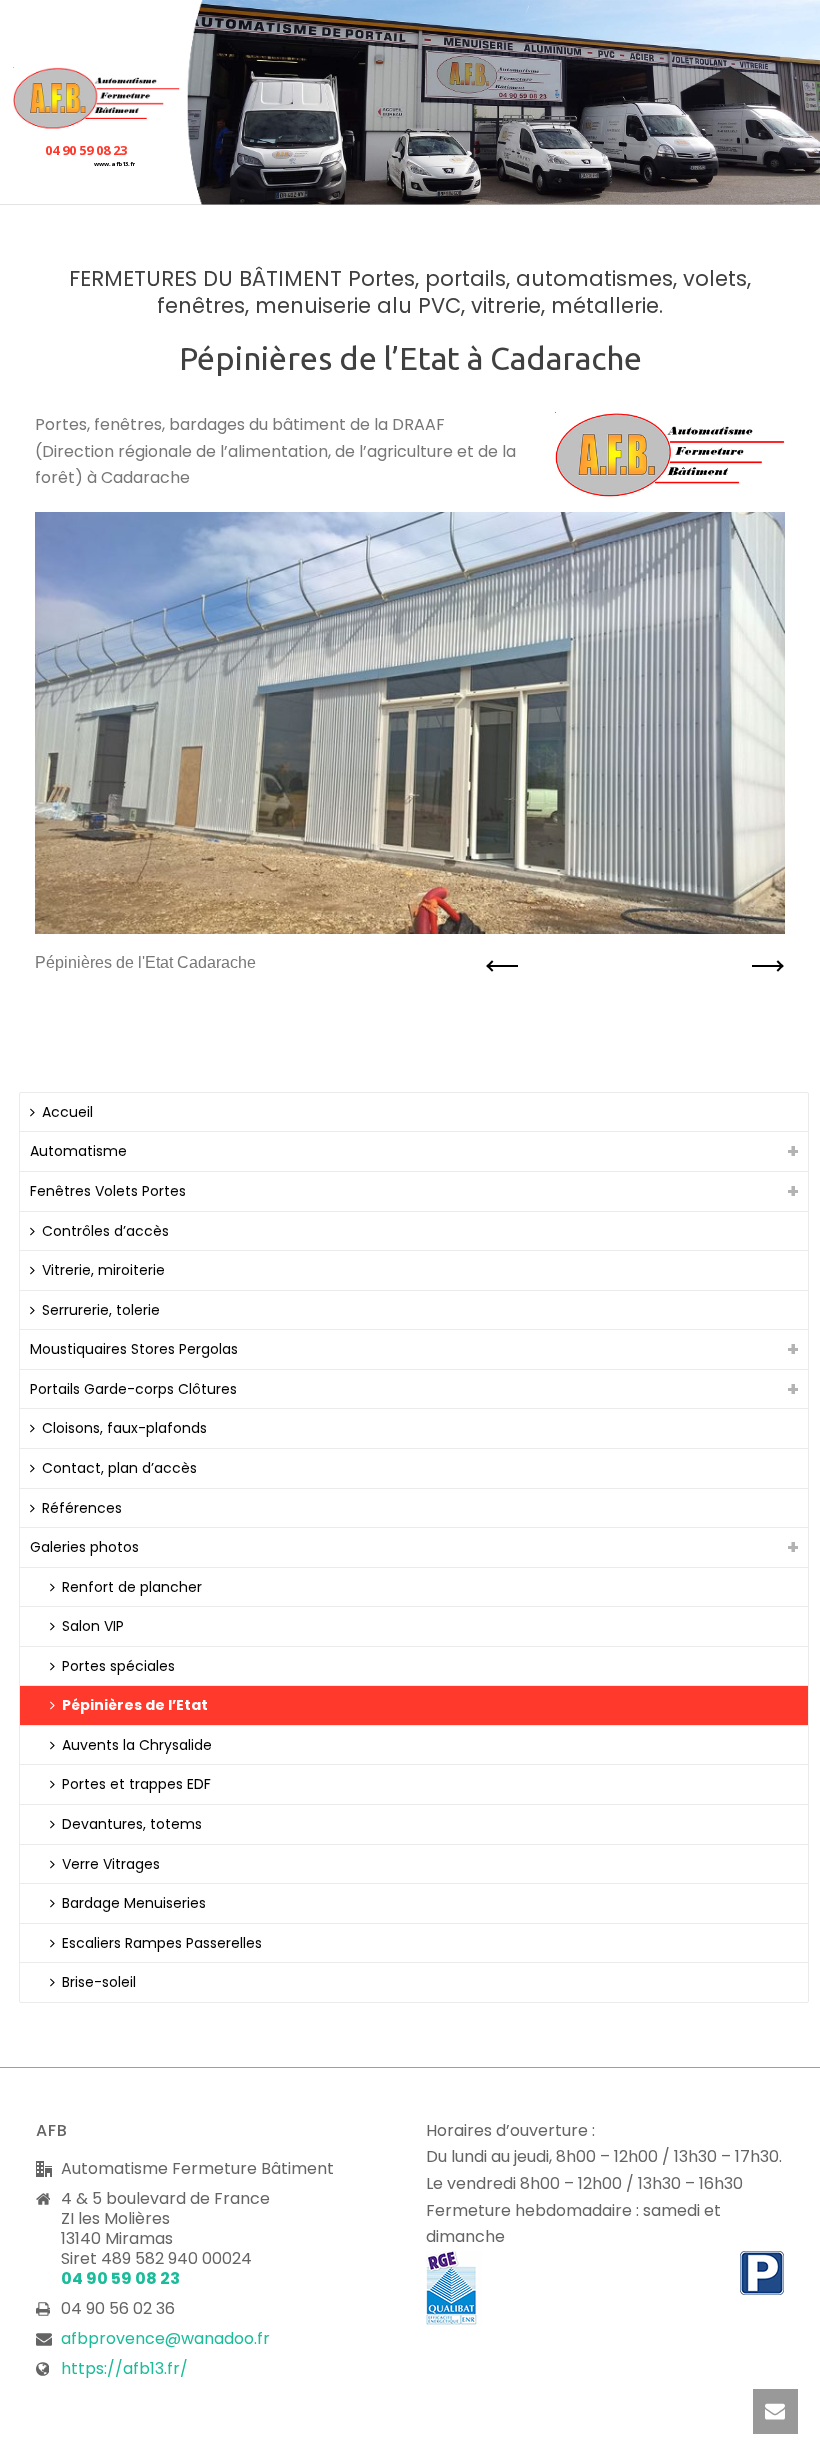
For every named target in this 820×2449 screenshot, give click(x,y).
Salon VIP (93, 1626)
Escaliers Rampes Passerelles (162, 1943)
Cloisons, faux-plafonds (124, 1428)
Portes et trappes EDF (136, 1784)
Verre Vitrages (111, 1864)
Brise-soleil (99, 1982)
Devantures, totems (132, 1824)
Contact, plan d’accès (119, 1468)
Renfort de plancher (132, 1587)
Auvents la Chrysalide (137, 1745)
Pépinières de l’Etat (135, 1705)
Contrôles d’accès (105, 1231)
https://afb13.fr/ (124, 2369)
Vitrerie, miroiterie (103, 1270)
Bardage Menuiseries (134, 1903)
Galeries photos (84, 1547)
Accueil (67, 1112)
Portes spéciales (118, 1666)
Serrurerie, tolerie (101, 1310)
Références (82, 1508)
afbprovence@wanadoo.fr (165, 2339)
